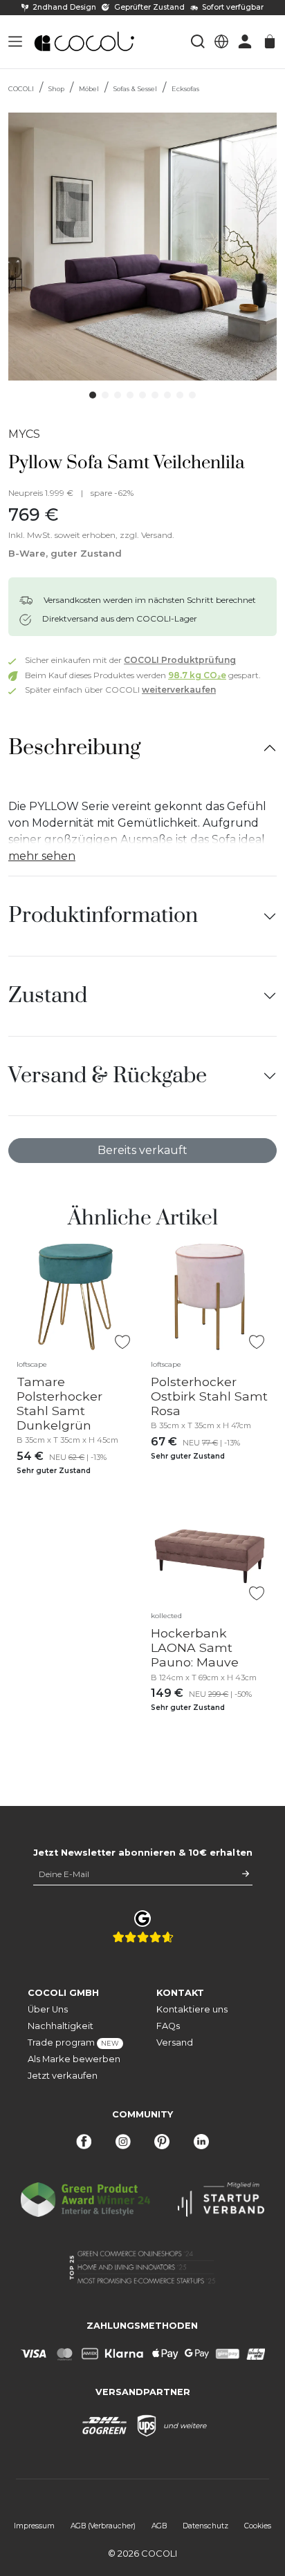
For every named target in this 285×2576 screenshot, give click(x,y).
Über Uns (48, 2009)
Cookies (258, 2526)
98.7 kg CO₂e (197, 675)
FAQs (168, 2026)
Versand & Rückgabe (108, 1076)
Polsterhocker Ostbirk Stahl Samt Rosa (209, 1396)
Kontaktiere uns (192, 2009)
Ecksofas (185, 89)
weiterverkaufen (179, 690)
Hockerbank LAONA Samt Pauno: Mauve (195, 1647)
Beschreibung (74, 748)
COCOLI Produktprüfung (180, 660)
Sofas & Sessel (135, 89)
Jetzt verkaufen (63, 2076)
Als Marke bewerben (74, 2059)
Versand (175, 2042)
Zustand (48, 996)
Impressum (34, 2526)
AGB (159, 2526)
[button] (15, 41)
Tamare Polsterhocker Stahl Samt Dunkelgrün (59, 1403)
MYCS (24, 434)
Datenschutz (205, 2526)
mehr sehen (42, 856)
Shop (56, 89)
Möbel (89, 89)
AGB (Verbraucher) (103, 2526)
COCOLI (21, 89)
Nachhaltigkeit (61, 2026)
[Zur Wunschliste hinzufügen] (122, 1342)
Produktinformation (103, 915)
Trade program (73, 2042)
